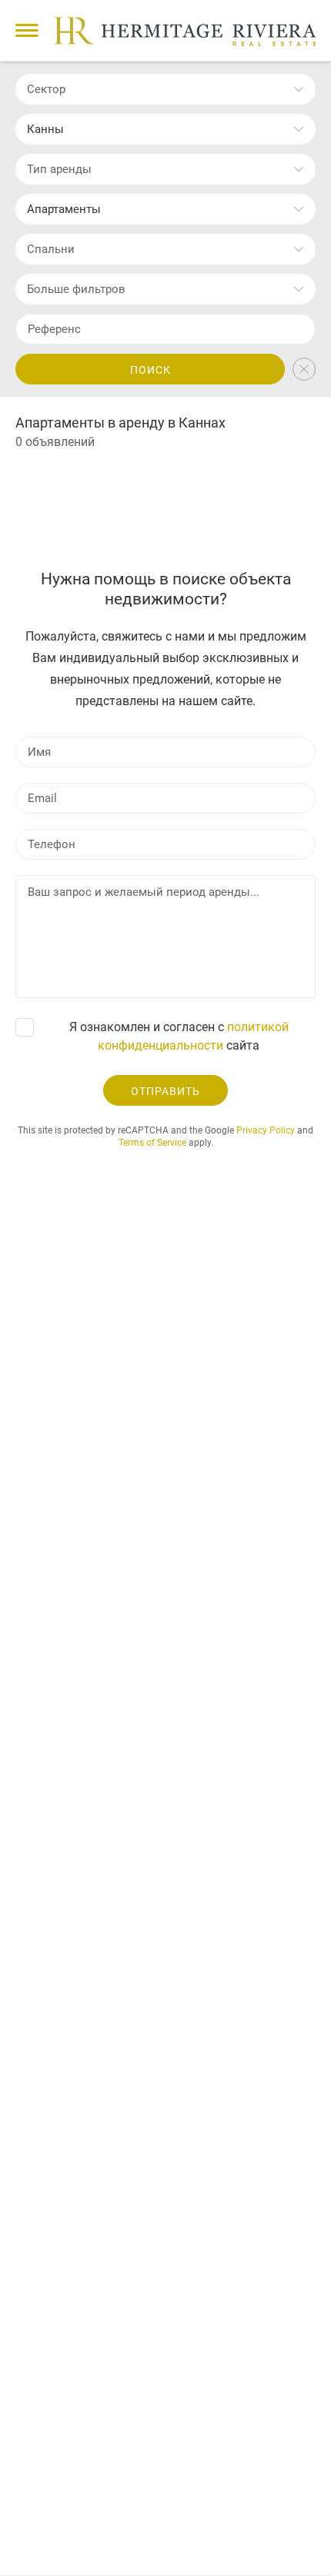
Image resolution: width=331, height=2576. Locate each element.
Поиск (150, 370)
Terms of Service (152, 1143)
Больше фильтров (76, 289)
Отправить (165, 1091)
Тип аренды (59, 169)
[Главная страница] (185, 32)
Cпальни (51, 249)
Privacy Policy (266, 1130)
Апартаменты (64, 209)
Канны (45, 129)
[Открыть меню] (27, 30)
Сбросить (304, 369)
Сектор (46, 89)
